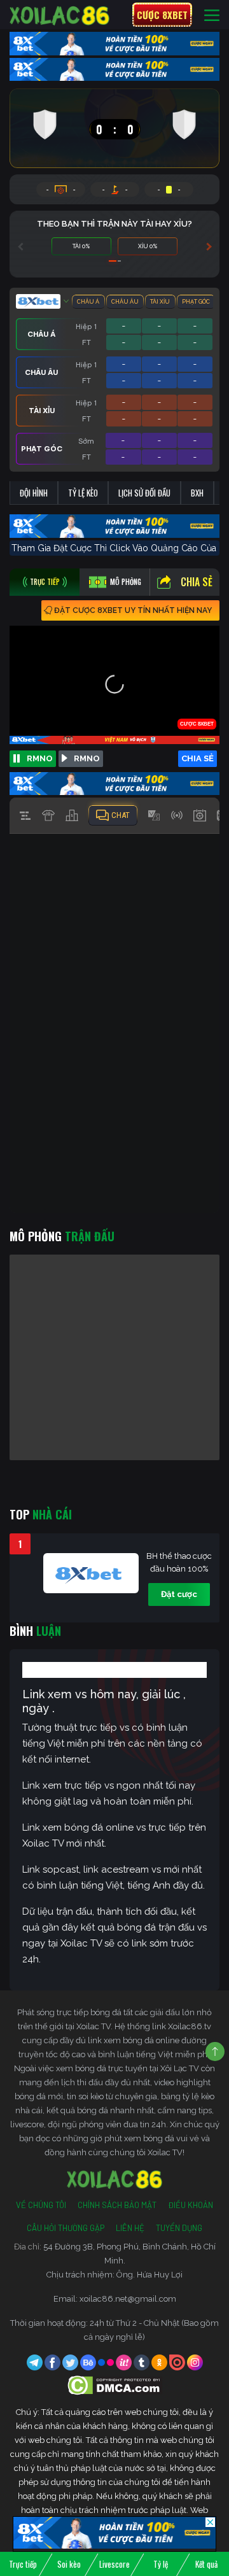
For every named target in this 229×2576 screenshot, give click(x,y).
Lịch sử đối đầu (144, 493)
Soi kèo (69, 2564)
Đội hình (34, 493)
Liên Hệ (130, 2228)
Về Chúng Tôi (41, 2205)
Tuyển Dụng (179, 2228)
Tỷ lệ (161, 2564)
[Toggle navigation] (212, 15)
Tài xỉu (160, 302)
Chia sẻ (197, 582)
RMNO (40, 758)
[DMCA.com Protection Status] (115, 2385)
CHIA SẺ (198, 758)
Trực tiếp (23, 2564)
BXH (197, 493)
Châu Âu (125, 302)
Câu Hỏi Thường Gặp (66, 2228)
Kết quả (206, 2564)
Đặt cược (179, 1594)
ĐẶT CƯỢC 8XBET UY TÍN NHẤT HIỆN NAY (133, 610)
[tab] (45, 582)
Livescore (114, 2564)
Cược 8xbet (162, 15)
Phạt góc (196, 302)
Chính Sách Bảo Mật (117, 2205)
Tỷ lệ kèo (83, 493)
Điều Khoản (191, 2205)
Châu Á (88, 302)
